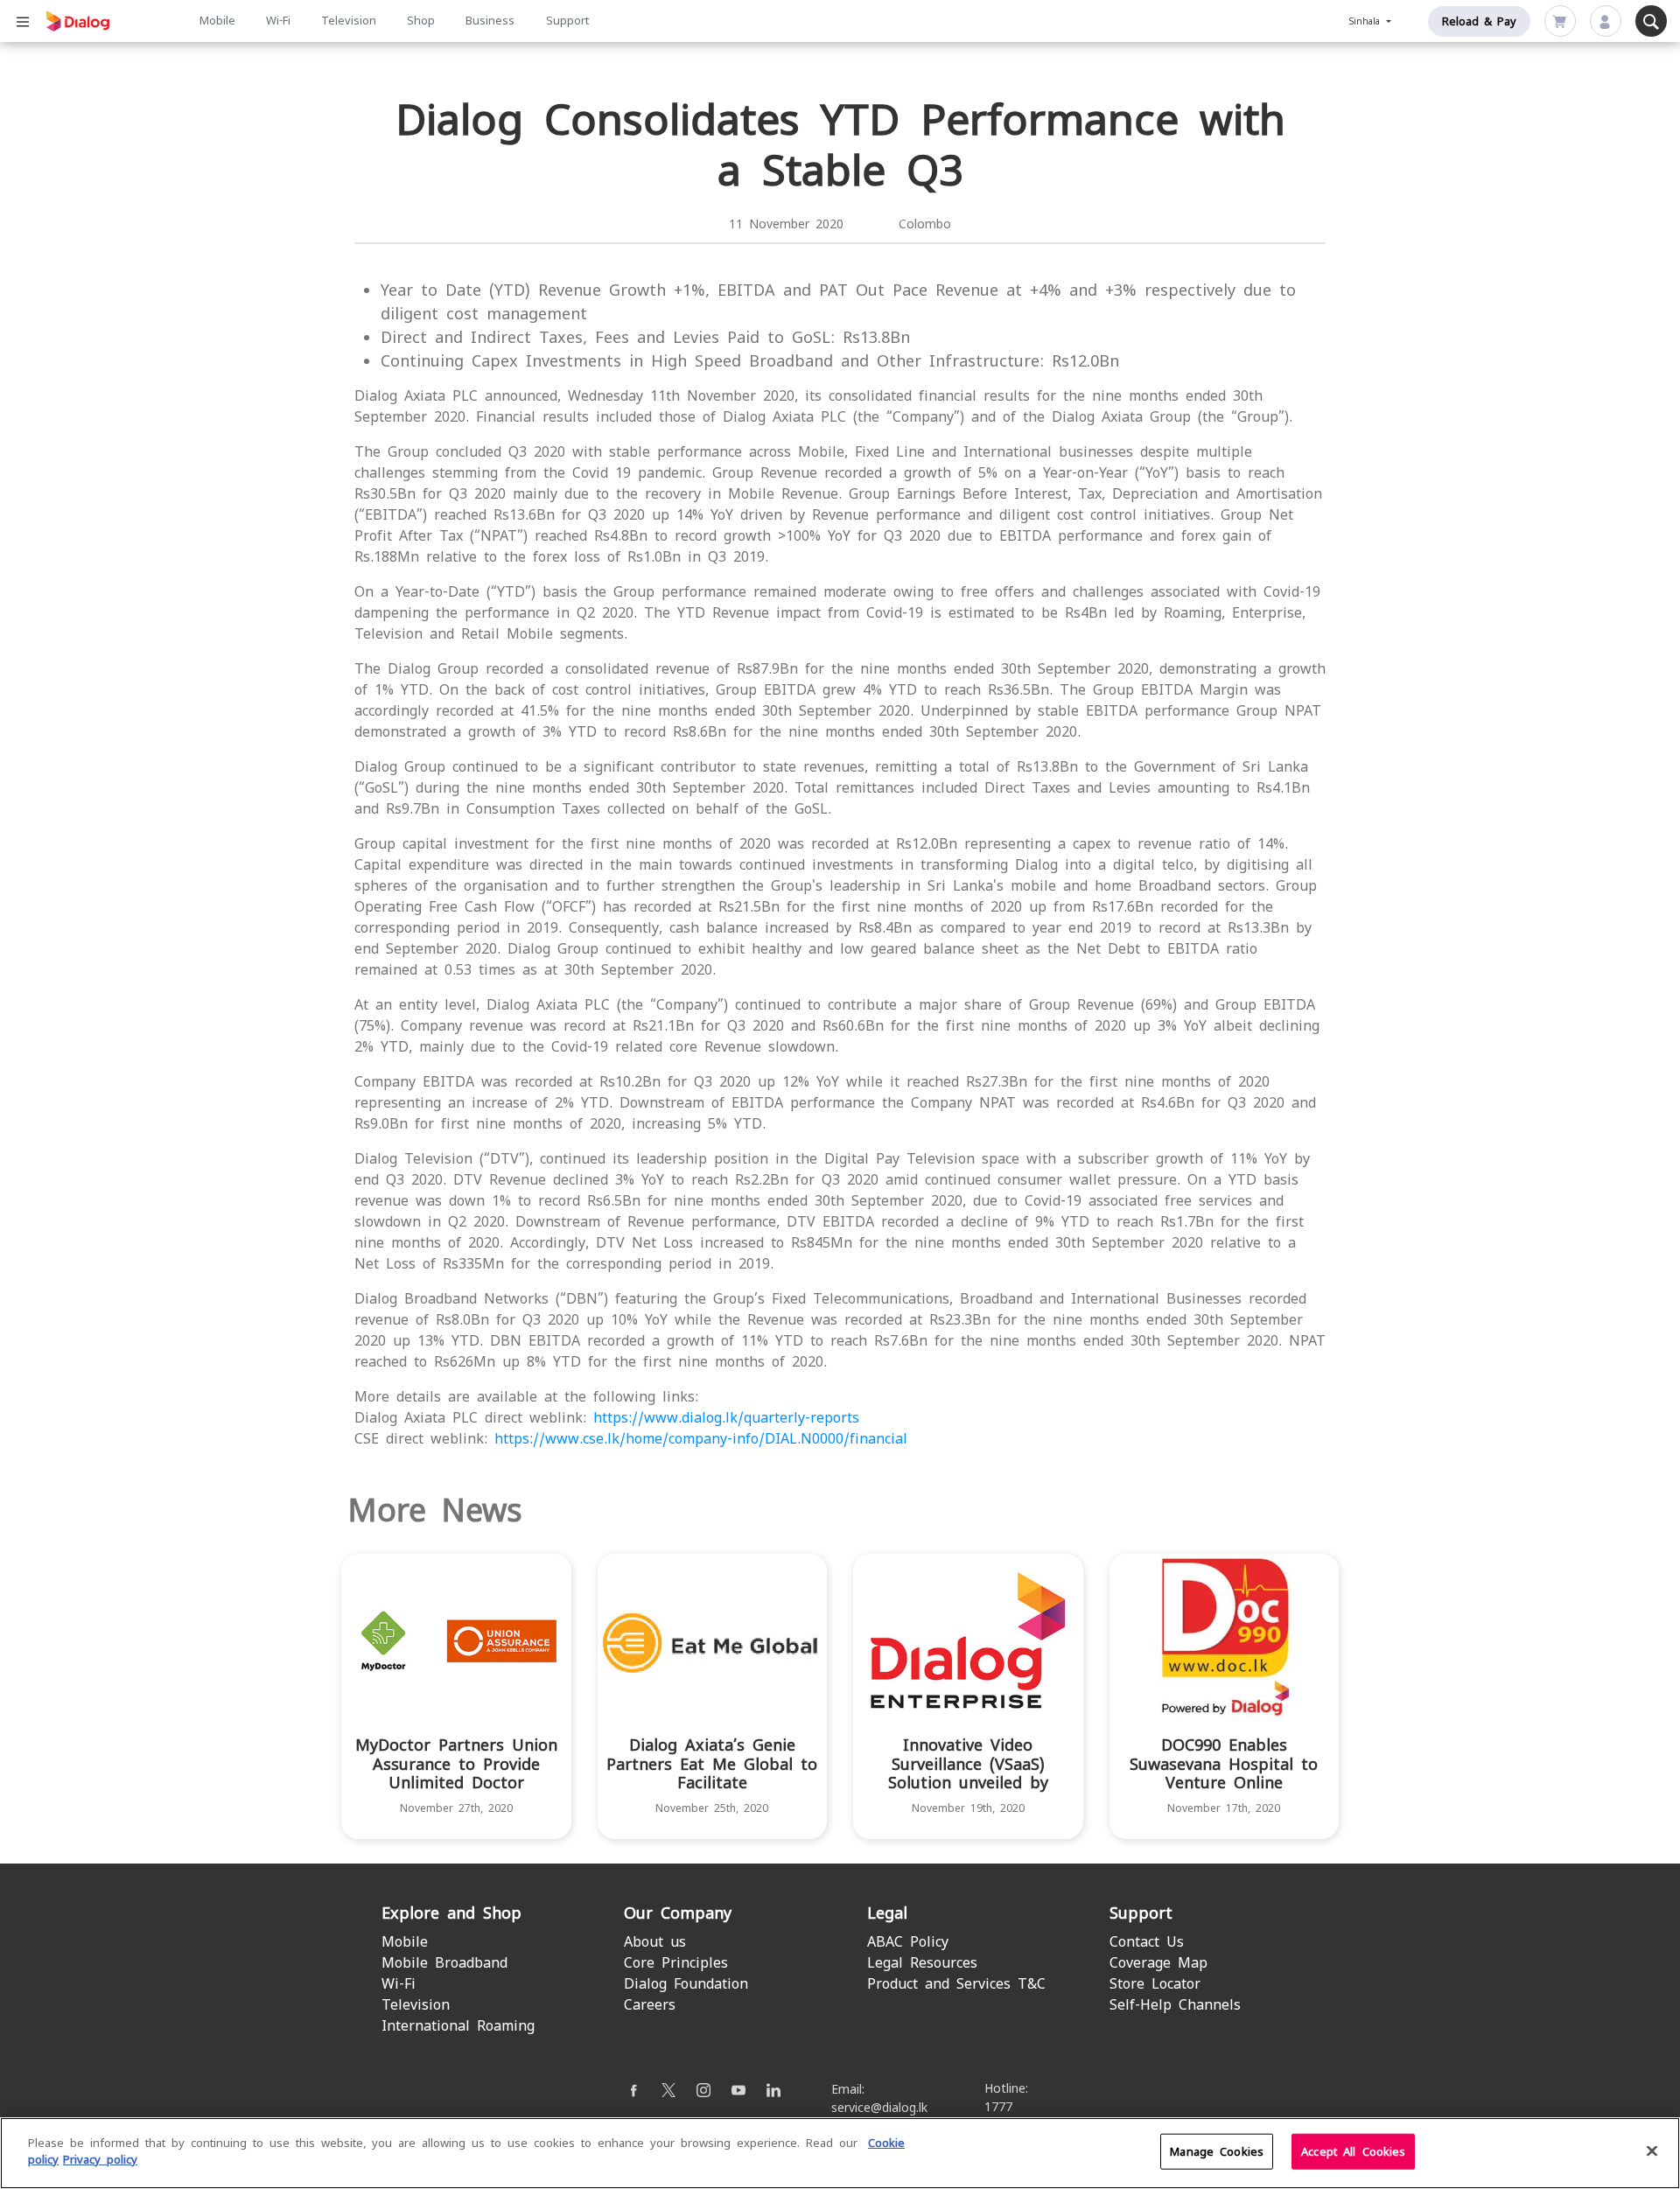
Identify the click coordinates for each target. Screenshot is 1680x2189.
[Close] (1652, 2151)
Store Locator (1155, 1984)
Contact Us (1147, 1942)
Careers (650, 2005)
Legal (887, 1913)
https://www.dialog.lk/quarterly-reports (726, 1418)
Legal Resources (922, 1963)
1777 (998, 2107)
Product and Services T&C (956, 1984)
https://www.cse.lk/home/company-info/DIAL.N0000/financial (701, 1439)
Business (490, 21)
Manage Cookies (1217, 2152)
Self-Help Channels (1175, 2005)
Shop (421, 21)
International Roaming (458, 2026)
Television (349, 21)
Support (567, 21)
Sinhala (1367, 21)
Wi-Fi (278, 21)
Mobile (217, 21)
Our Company (678, 1913)
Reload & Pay (1479, 21)
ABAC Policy (908, 1942)
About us (655, 1942)
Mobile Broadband (444, 1963)
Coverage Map (1158, 1963)
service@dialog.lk (879, 2108)
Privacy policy (100, 2160)
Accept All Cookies (1353, 2152)
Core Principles (676, 1963)
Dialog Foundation (686, 1984)
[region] (840, 2153)
